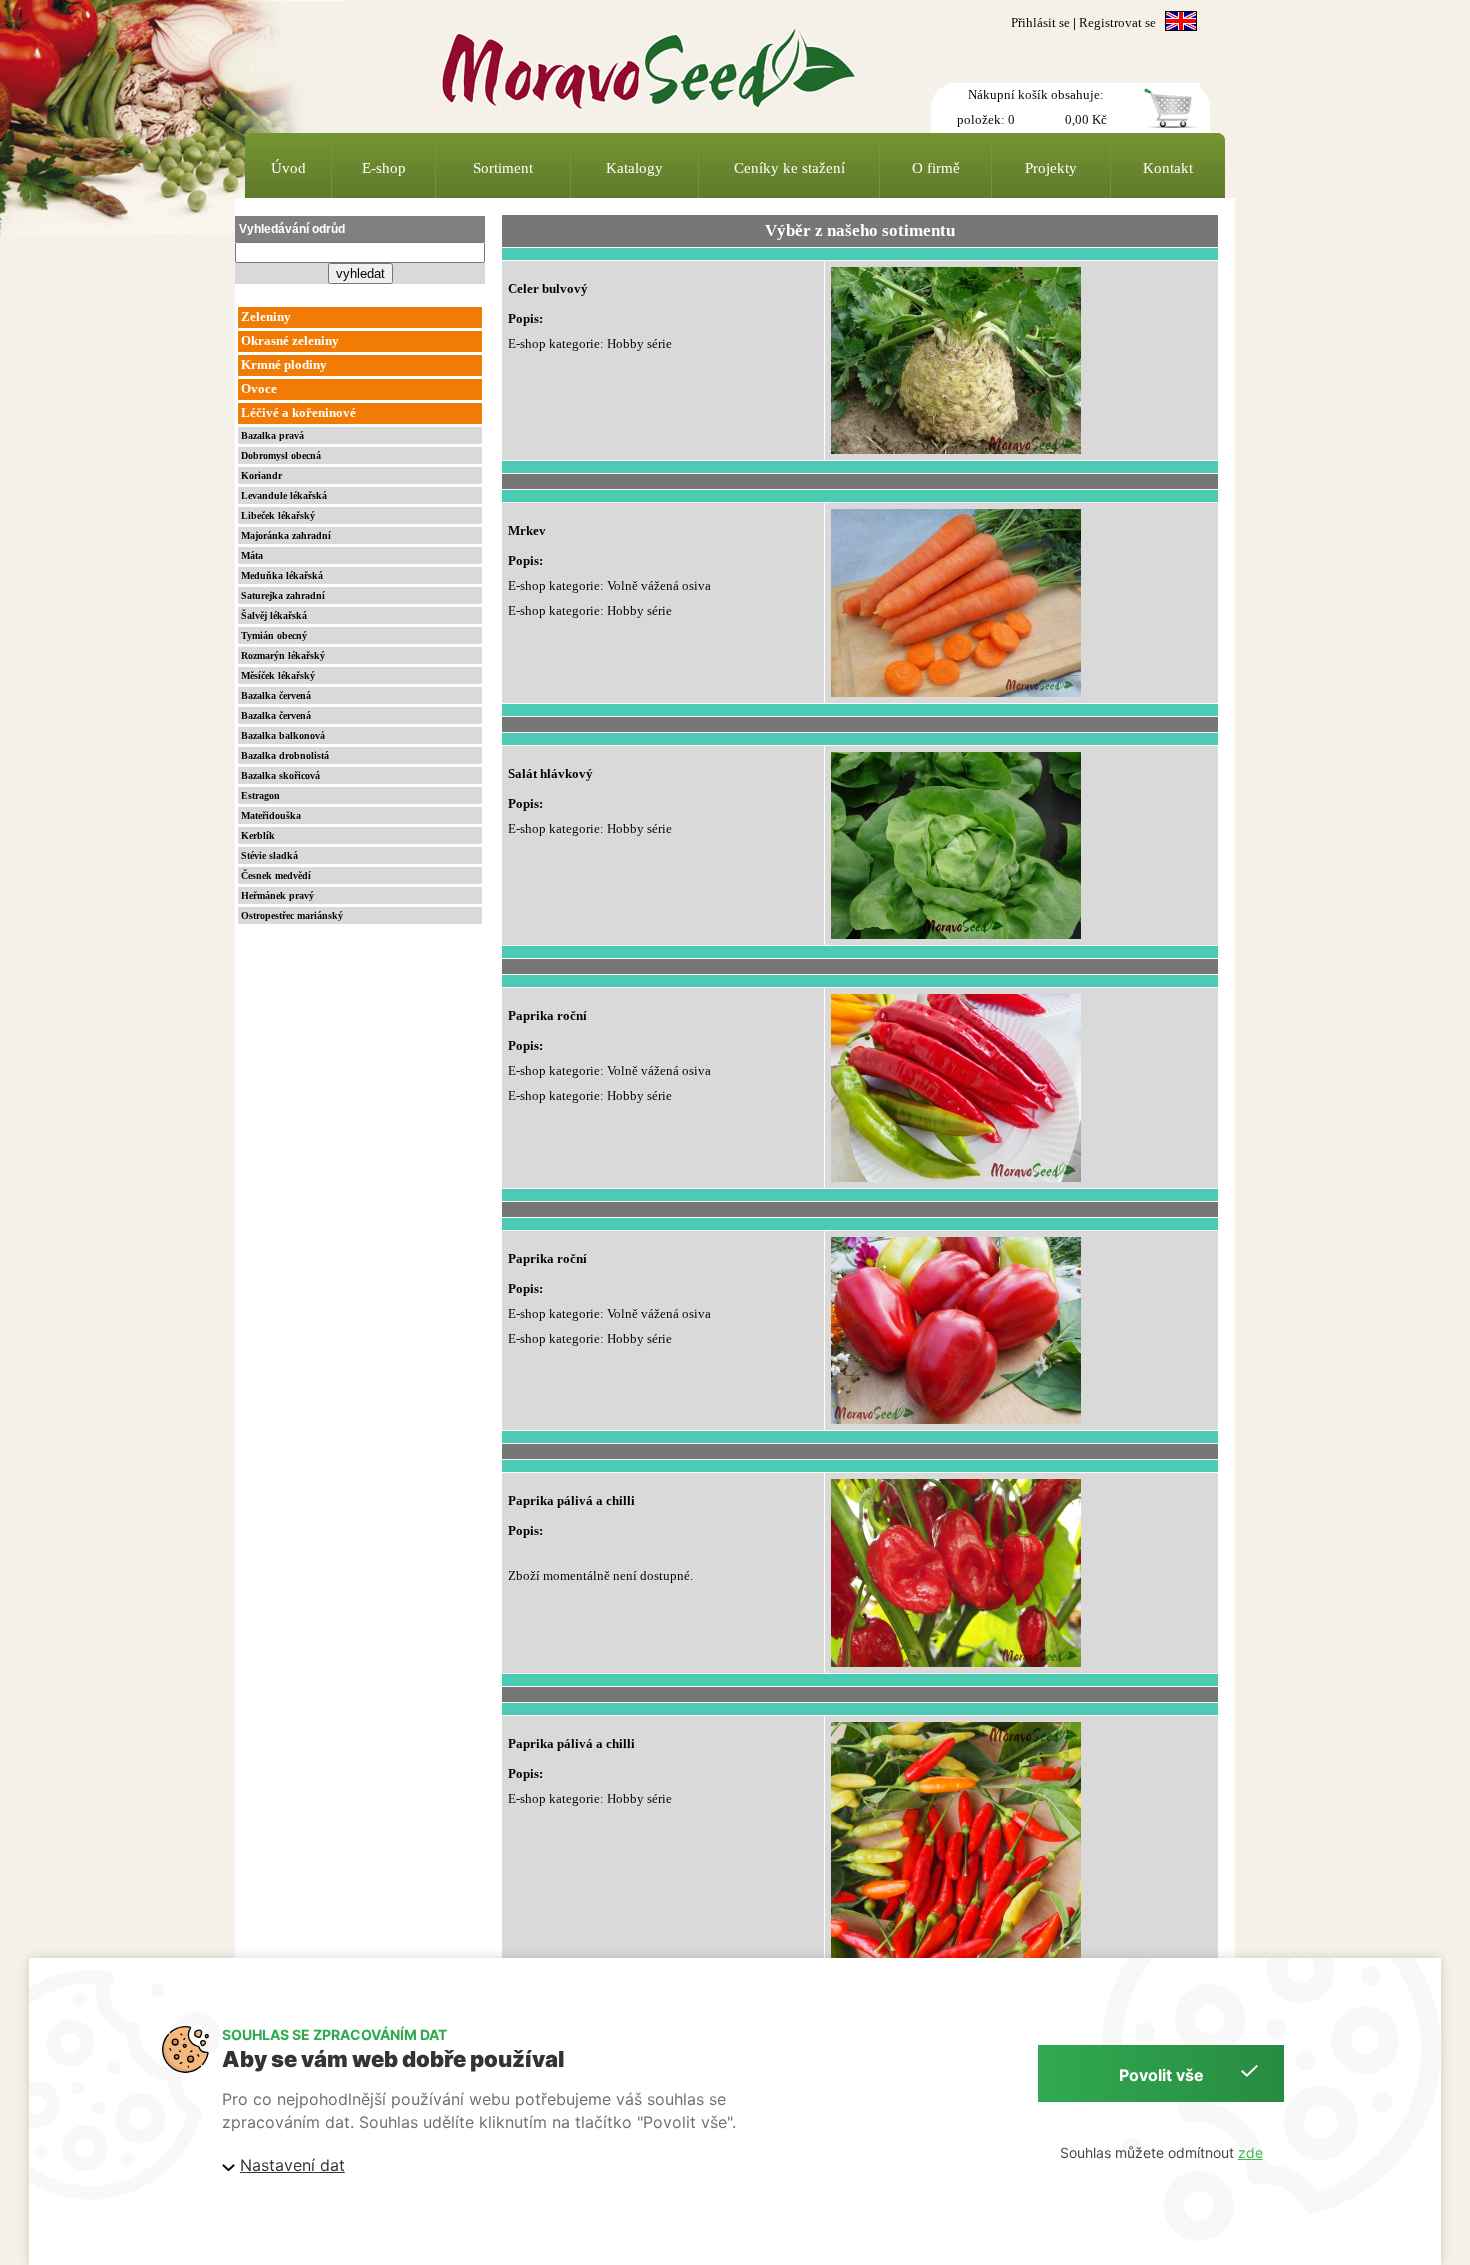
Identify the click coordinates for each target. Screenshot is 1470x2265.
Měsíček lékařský (278, 675)
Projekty (1051, 168)
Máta (252, 555)
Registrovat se (1117, 23)
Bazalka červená (276, 695)
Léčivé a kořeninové (298, 413)
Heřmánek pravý (277, 895)
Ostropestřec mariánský (292, 915)
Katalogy (634, 168)
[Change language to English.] (1181, 23)
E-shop (384, 168)
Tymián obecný (274, 635)
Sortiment (503, 168)
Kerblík (258, 835)
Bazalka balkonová (283, 735)
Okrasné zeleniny (290, 341)
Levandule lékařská (284, 495)
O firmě (936, 168)
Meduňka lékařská (282, 575)
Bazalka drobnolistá (285, 755)
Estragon (260, 795)
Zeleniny (266, 317)
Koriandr (261, 475)
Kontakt (1168, 168)
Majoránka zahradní (286, 535)
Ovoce (259, 389)
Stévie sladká (269, 855)
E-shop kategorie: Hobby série (590, 344)
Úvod (288, 168)
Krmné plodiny (284, 365)
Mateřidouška (271, 815)
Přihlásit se (1040, 23)
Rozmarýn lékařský (283, 655)
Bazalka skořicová (280, 775)
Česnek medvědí (276, 875)
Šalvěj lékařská (274, 615)
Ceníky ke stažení (789, 168)
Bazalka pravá (272, 435)
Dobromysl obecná (281, 455)
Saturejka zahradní (283, 595)
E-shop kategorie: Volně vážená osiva (609, 586)
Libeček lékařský (278, 515)
